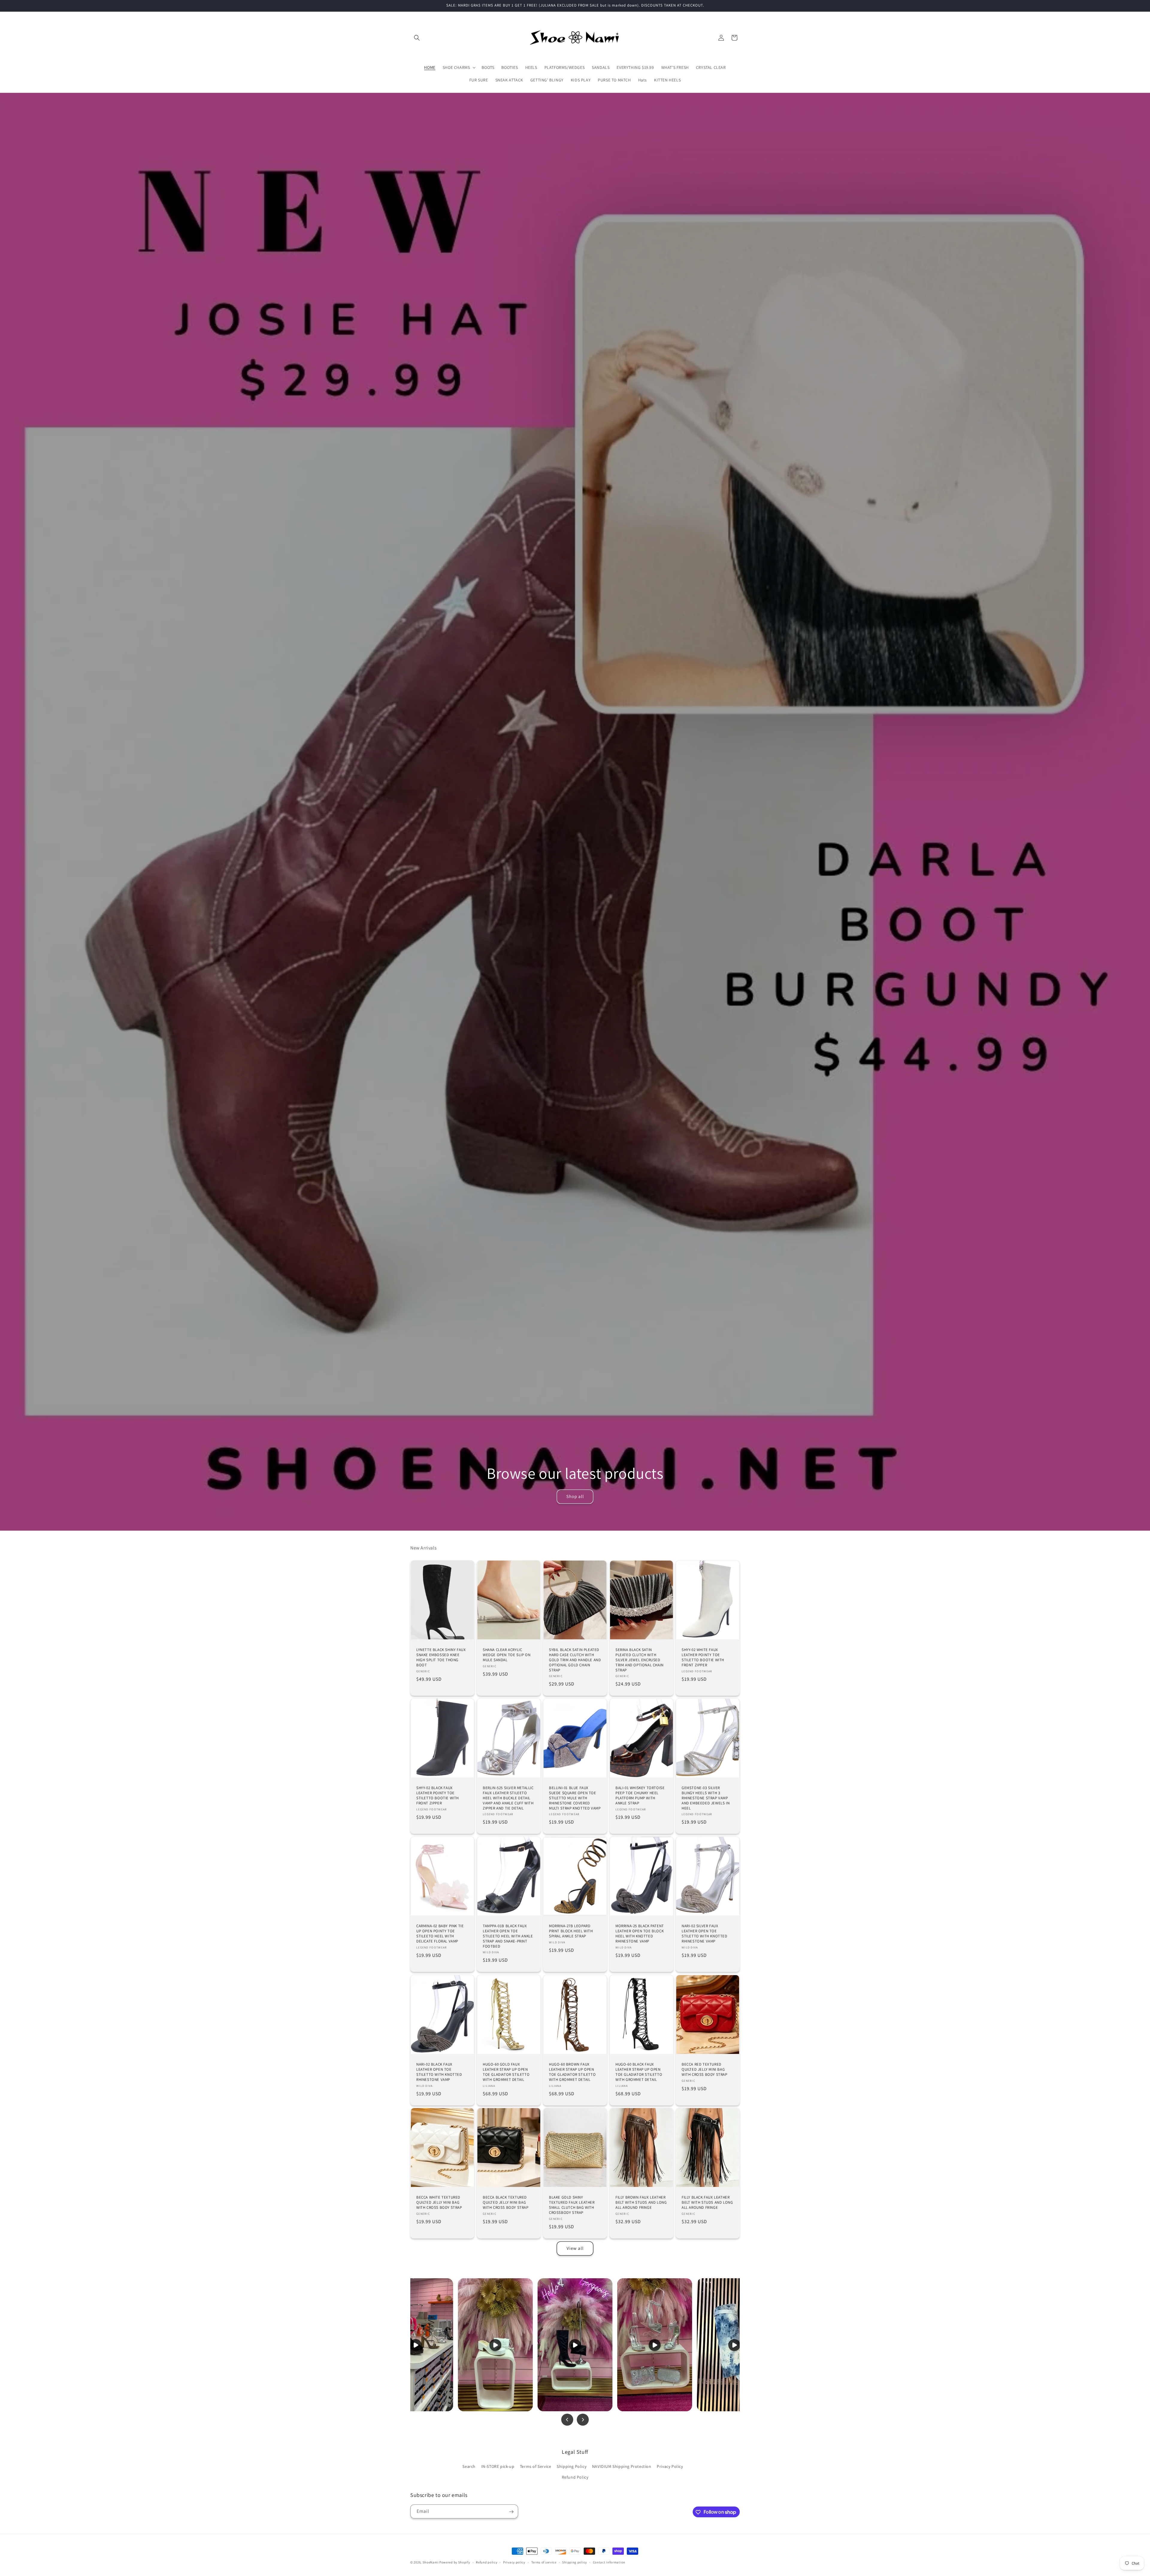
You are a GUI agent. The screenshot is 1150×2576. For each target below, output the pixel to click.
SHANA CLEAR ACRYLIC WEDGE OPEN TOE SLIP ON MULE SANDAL (507, 1655)
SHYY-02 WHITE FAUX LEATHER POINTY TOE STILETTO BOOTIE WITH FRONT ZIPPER (703, 1657)
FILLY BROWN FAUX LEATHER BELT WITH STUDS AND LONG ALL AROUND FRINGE (641, 2202)
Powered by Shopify (455, 2562)
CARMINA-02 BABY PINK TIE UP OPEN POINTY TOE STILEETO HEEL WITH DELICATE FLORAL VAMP (440, 1934)
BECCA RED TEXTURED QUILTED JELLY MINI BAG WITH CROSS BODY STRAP (705, 2069)
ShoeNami (431, 2562)
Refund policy (487, 2562)
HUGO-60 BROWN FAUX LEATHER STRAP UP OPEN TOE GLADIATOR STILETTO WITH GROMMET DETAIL (572, 2072)
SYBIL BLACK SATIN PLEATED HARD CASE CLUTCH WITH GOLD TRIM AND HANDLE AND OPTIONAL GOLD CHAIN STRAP (575, 1660)
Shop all (575, 1496)
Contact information (609, 2562)
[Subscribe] (511, 2512)
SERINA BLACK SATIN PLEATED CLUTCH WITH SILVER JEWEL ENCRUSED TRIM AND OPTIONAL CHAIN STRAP (640, 1660)
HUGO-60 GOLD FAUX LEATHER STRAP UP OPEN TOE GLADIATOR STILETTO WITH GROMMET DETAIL (506, 2072)
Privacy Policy (670, 2467)
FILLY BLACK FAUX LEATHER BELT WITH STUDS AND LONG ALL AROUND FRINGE (707, 2202)
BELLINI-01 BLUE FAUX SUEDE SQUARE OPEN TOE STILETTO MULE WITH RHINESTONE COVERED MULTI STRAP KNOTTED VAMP (575, 1798)
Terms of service (544, 2562)
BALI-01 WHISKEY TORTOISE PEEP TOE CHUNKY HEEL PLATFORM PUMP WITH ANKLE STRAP (640, 1796)
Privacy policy (514, 2562)
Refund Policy (575, 2477)
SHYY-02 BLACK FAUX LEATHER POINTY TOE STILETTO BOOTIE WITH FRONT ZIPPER (438, 1796)
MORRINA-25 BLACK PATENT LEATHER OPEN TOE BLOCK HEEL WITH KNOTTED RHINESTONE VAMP (640, 1934)
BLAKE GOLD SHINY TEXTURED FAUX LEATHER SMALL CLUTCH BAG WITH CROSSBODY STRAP (572, 2205)
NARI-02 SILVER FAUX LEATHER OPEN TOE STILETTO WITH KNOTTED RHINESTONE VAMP (705, 1934)
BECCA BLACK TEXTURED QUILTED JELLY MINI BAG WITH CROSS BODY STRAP (506, 2202)
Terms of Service (536, 2467)
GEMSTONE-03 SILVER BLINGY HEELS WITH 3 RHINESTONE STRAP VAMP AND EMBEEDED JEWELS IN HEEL (706, 1798)
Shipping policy (575, 2562)
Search (469, 2467)
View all (575, 2248)
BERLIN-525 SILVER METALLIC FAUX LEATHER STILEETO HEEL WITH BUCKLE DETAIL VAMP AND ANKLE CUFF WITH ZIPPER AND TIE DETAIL (508, 1798)
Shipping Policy (572, 2467)
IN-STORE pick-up (498, 2467)
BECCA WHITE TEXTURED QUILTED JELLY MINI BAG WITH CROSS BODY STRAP (439, 2202)
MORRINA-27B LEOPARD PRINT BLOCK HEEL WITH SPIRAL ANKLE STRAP (571, 1931)
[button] (417, 38)
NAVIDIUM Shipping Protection (622, 2467)
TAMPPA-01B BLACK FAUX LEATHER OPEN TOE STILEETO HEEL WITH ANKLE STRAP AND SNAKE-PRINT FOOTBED (508, 1936)
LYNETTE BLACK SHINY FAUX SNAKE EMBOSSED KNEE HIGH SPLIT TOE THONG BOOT (441, 1657)
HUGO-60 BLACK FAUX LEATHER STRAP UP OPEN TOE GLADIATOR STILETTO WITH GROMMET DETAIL (639, 2072)
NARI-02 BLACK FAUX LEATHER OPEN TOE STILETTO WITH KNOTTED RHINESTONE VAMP (439, 2072)
